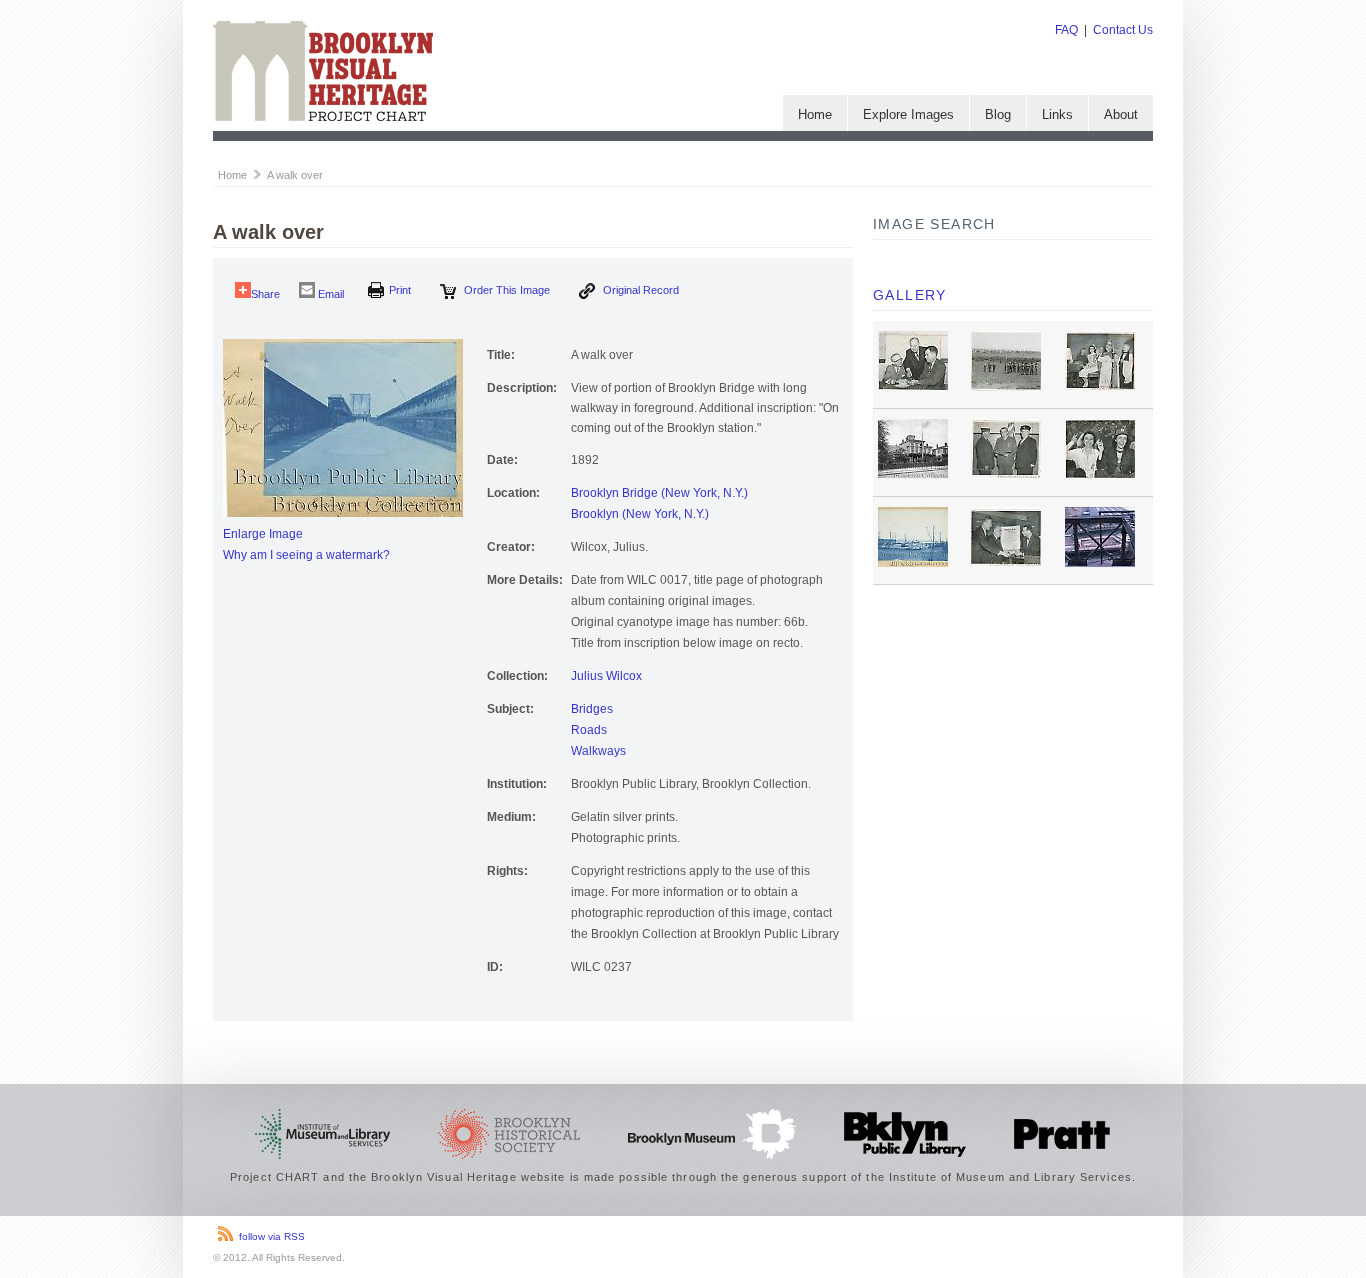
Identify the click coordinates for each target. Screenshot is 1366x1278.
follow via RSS (272, 1236)
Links (1057, 114)
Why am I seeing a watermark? (306, 555)
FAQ (1066, 30)
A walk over (295, 175)
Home (815, 114)
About (1121, 114)
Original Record (639, 290)
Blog (998, 114)
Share (265, 294)
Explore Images (908, 114)
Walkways (598, 751)
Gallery (910, 295)
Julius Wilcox (606, 676)
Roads (589, 730)
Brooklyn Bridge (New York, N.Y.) (659, 493)
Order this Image (505, 290)
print (400, 290)
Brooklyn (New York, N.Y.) (640, 514)
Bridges (592, 709)
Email (329, 294)
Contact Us (1123, 30)
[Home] (323, 117)
